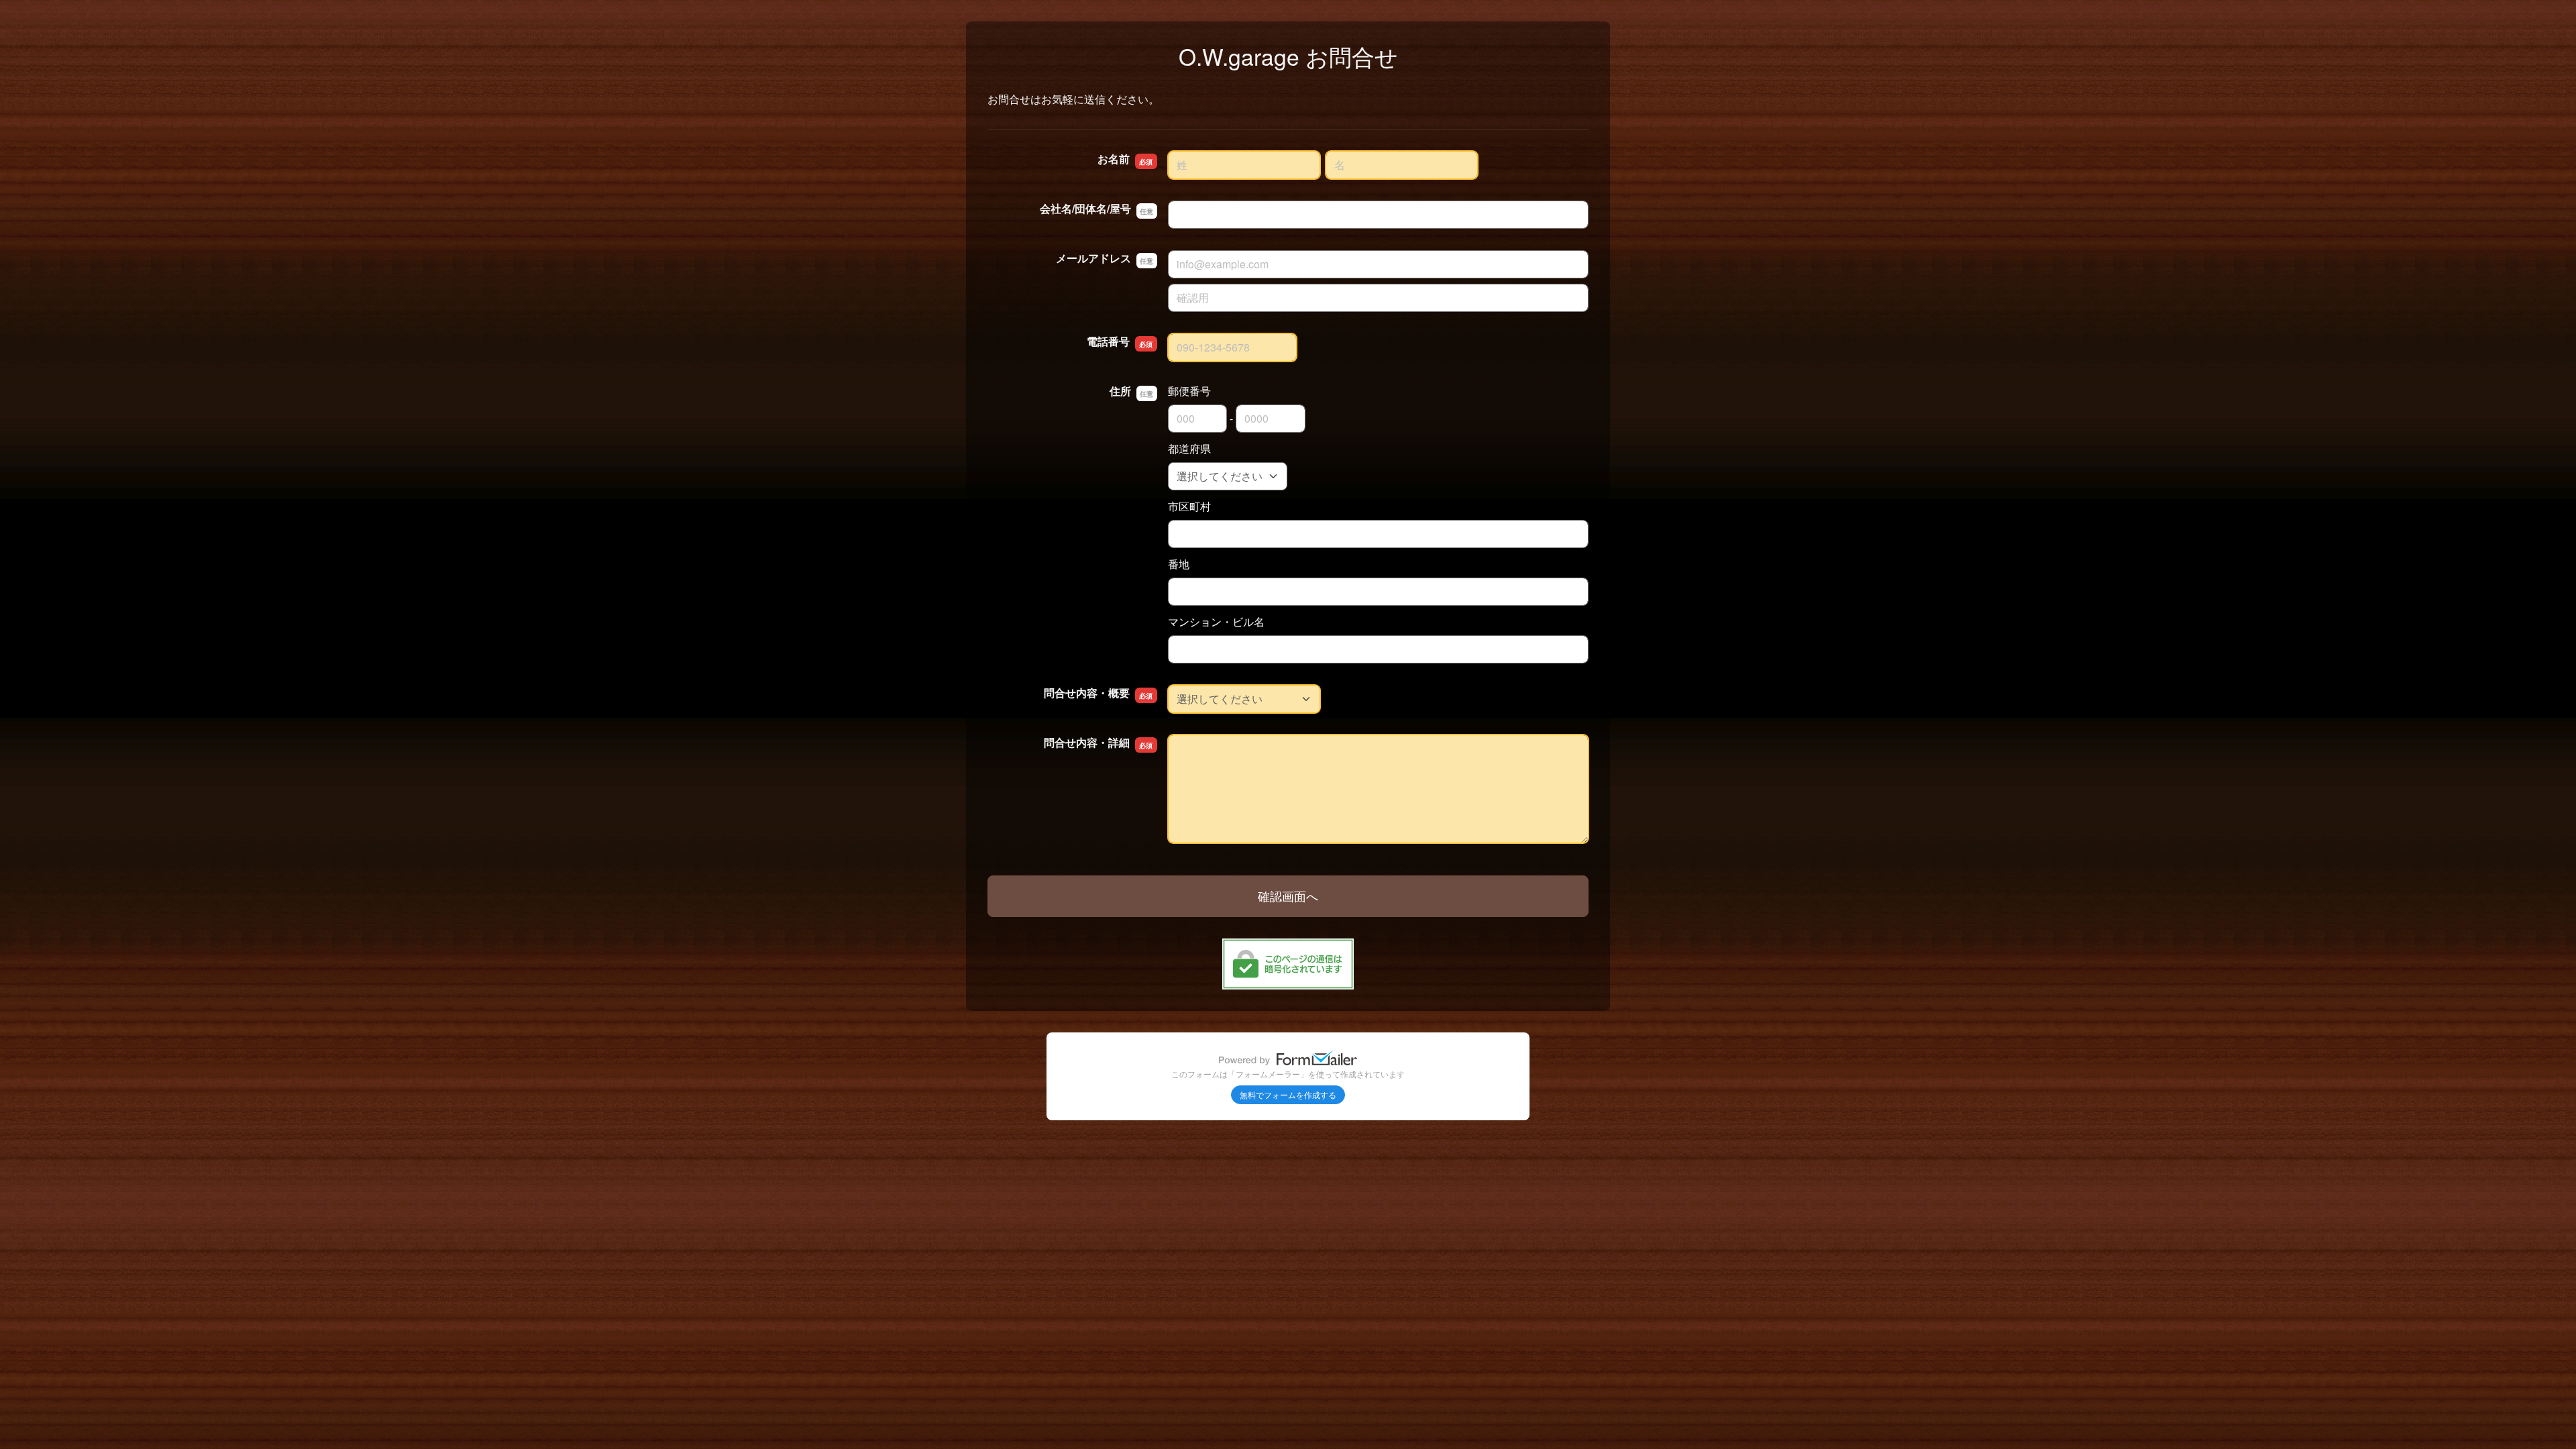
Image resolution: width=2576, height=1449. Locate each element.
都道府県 (1189, 448)
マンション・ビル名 (1216, 622)
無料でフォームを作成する (1288, 1094)
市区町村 (1189, 506)
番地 (1179, 564)
